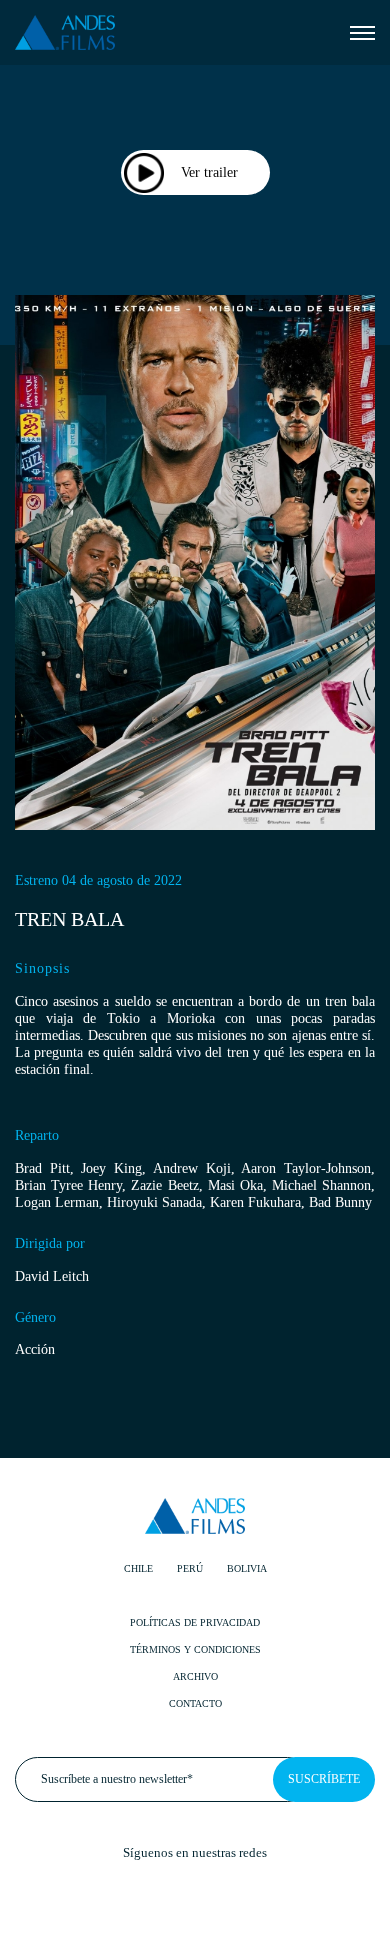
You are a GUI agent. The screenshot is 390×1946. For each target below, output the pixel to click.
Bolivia (247, 1568)
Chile (138, 1568)
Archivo (195, 1676)
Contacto (195, 1703)
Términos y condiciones (195, 1649)
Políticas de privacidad (195, 1622)
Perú (190, 1568)
